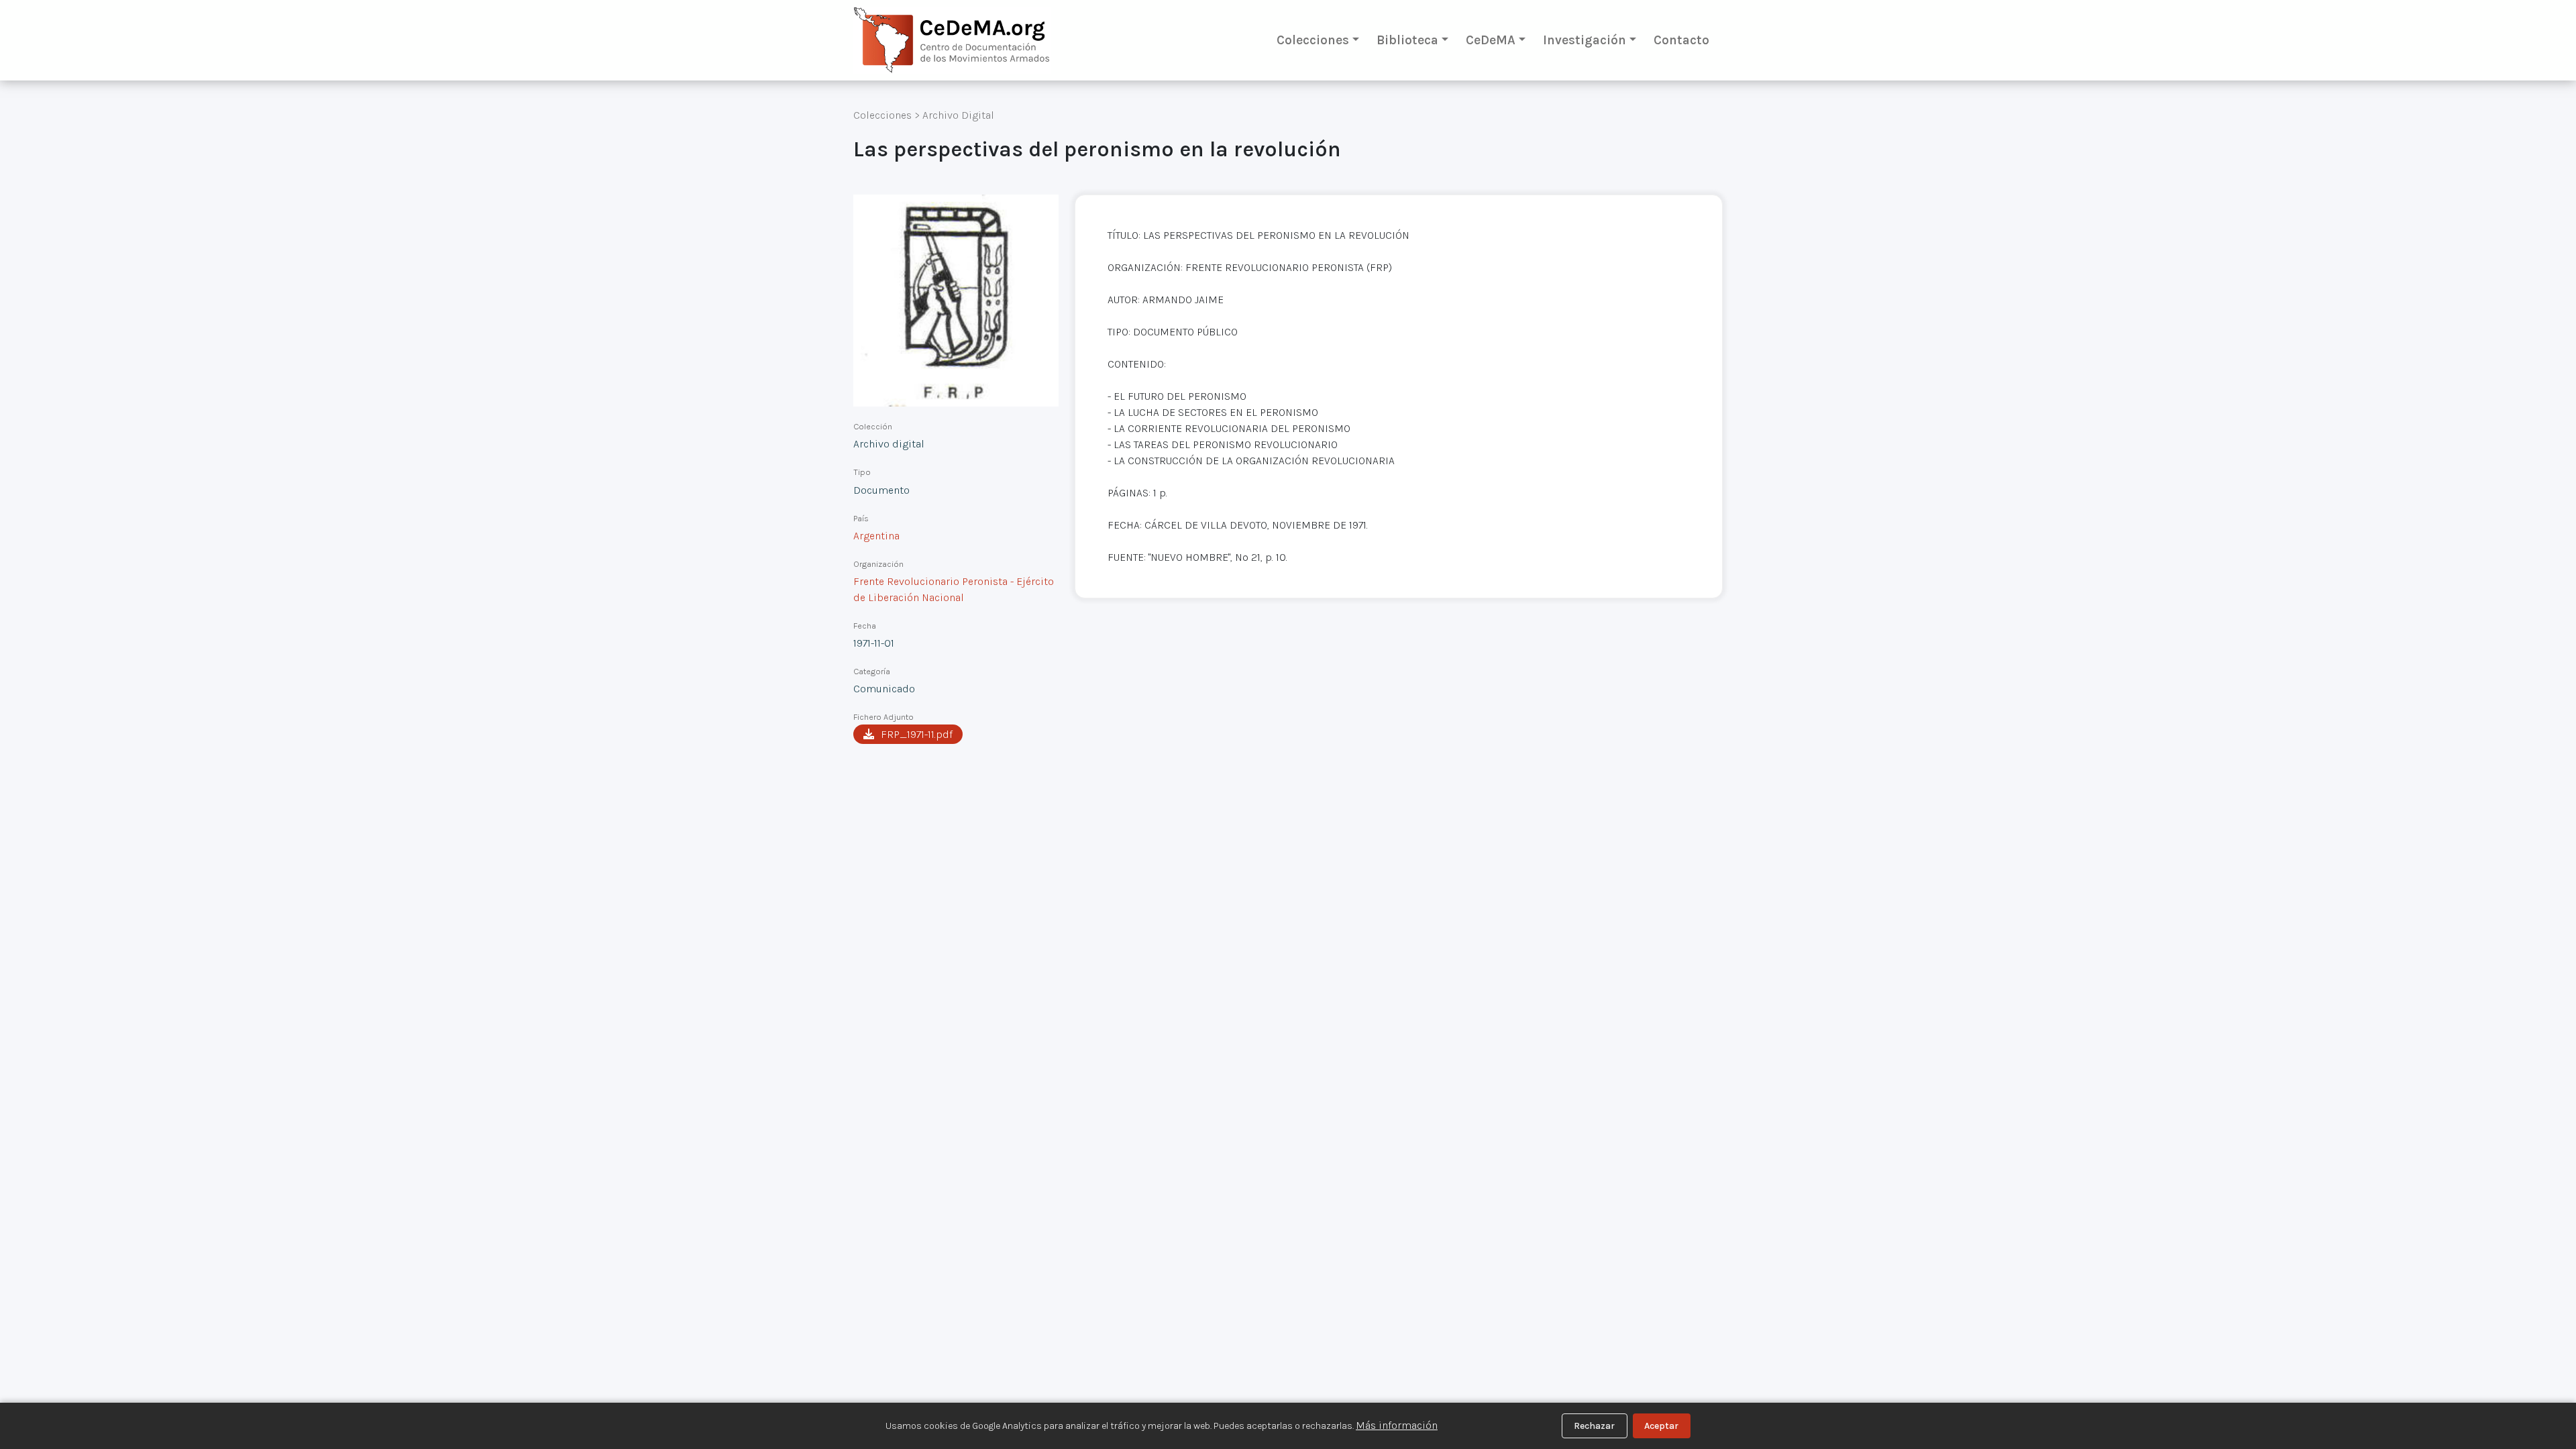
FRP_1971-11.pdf (917, 734)
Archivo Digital (958, 115)
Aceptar (1661, 1426)
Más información (1397, 1425)
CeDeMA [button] (1491, 40)
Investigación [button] (1585, 40)
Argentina (876, 536)
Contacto (1681, 40)
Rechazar (1594, 1426)
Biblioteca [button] (1407, 40)
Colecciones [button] (1313, 40)
